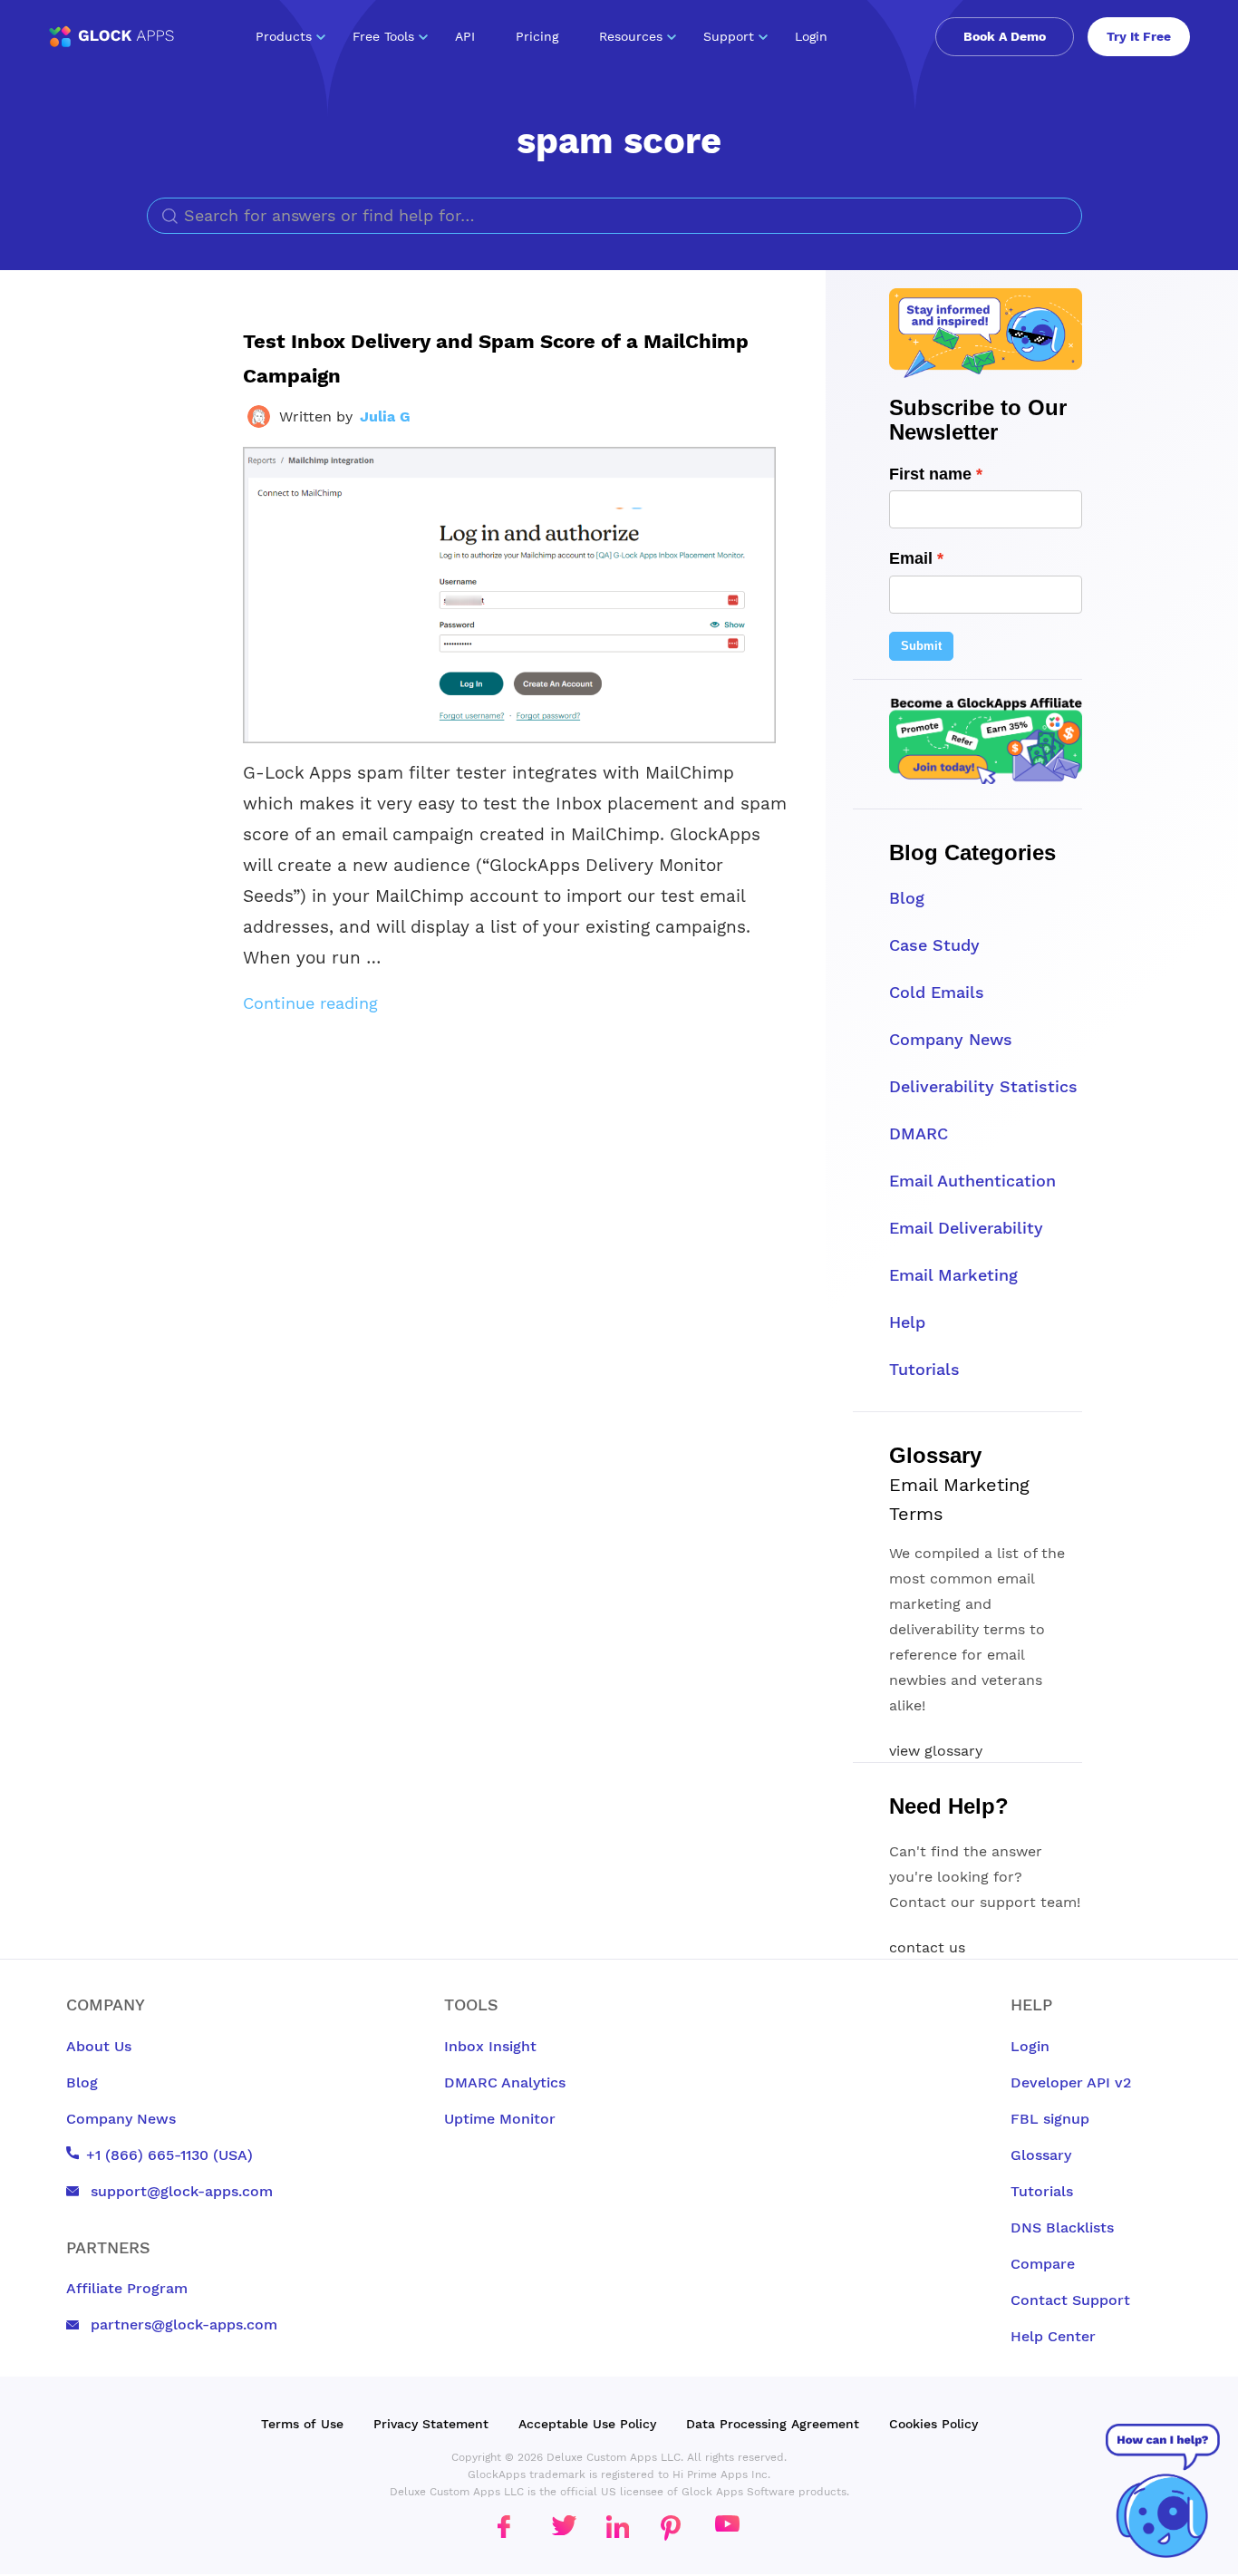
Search (1063, 216)
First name (930, 474)
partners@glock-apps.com (182, 2324)
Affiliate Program (127, 2288)
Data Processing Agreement (773, 2424)
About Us (99, 2046)
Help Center (1053, 2336)
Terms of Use (302, 2424)
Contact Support (1070, 2300)
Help (907, 1322)
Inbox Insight (490, 2046)
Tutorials (924, 1369)
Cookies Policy (933, 2424)
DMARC (919, 1133)
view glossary (936, 1751)
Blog (907, 898)
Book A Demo (1005, 36)
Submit (921, 646)
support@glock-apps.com (179, 2191)
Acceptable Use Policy (587, 2424)
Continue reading (310, 1003)
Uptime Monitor (500, 2119)
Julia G (385, 416)
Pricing (537, 36)
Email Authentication (972, 1181)
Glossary (1041, 2155)
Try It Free (1139, 36)
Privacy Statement (431, 2424)
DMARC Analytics (505, 2082)
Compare (1043, 2264)
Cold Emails (937, 992)
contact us (927, 1947)
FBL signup (1050, 2119)
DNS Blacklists (1062, 2227)
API (465, 36)
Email (911, 558)
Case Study (934, 945)
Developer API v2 (1071, 2082)
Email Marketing (953, 1275)
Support (729, 36)
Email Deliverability (966, 1228)
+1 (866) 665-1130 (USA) (169, 2155)
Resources (631, 36)
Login (811, 36)
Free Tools (383, 36)
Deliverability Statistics (983, 1086)
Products (284, 36)
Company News (951, 1039)
